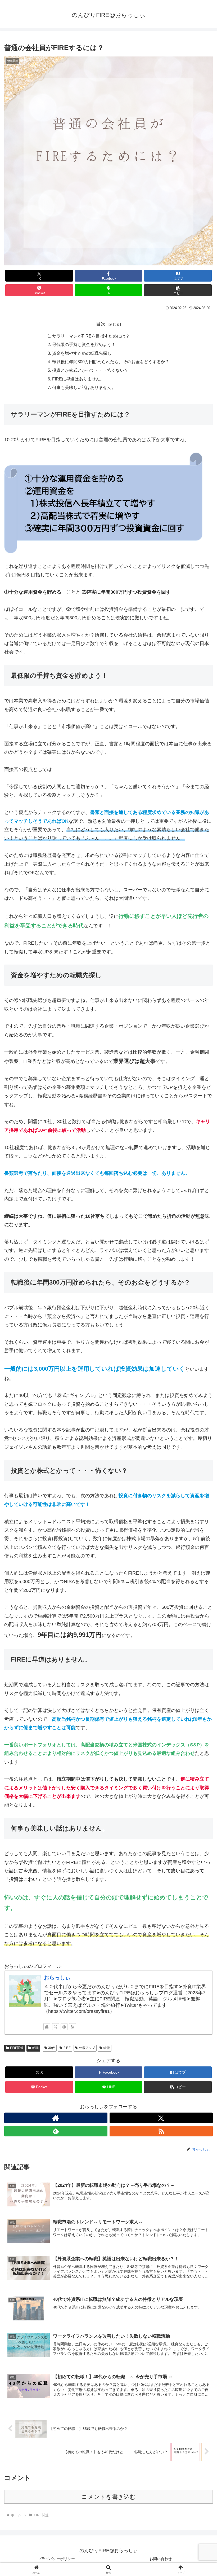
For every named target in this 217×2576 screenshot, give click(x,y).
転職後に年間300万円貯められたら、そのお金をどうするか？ (111, 362)
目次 (101, 324)
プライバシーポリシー (56, 2559)
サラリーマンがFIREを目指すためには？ (91, 336)
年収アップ (87, 2048)
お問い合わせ (161, 2559)
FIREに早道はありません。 (78, 379)
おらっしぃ (57, 1978)
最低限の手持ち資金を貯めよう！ (84, 344)
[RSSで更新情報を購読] (73, 2027)
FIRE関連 (17, 2048)
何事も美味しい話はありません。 (84, 387)
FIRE (67, 2048)
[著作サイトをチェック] (47, 2027)
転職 (35, 2048)
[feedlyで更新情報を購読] (64, 2027)
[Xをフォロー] (56, 2027)
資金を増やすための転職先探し (82, 353)
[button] (178, 290)
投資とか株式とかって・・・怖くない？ (90, 370)
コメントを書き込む (109, 2497)
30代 (52, 2048)
